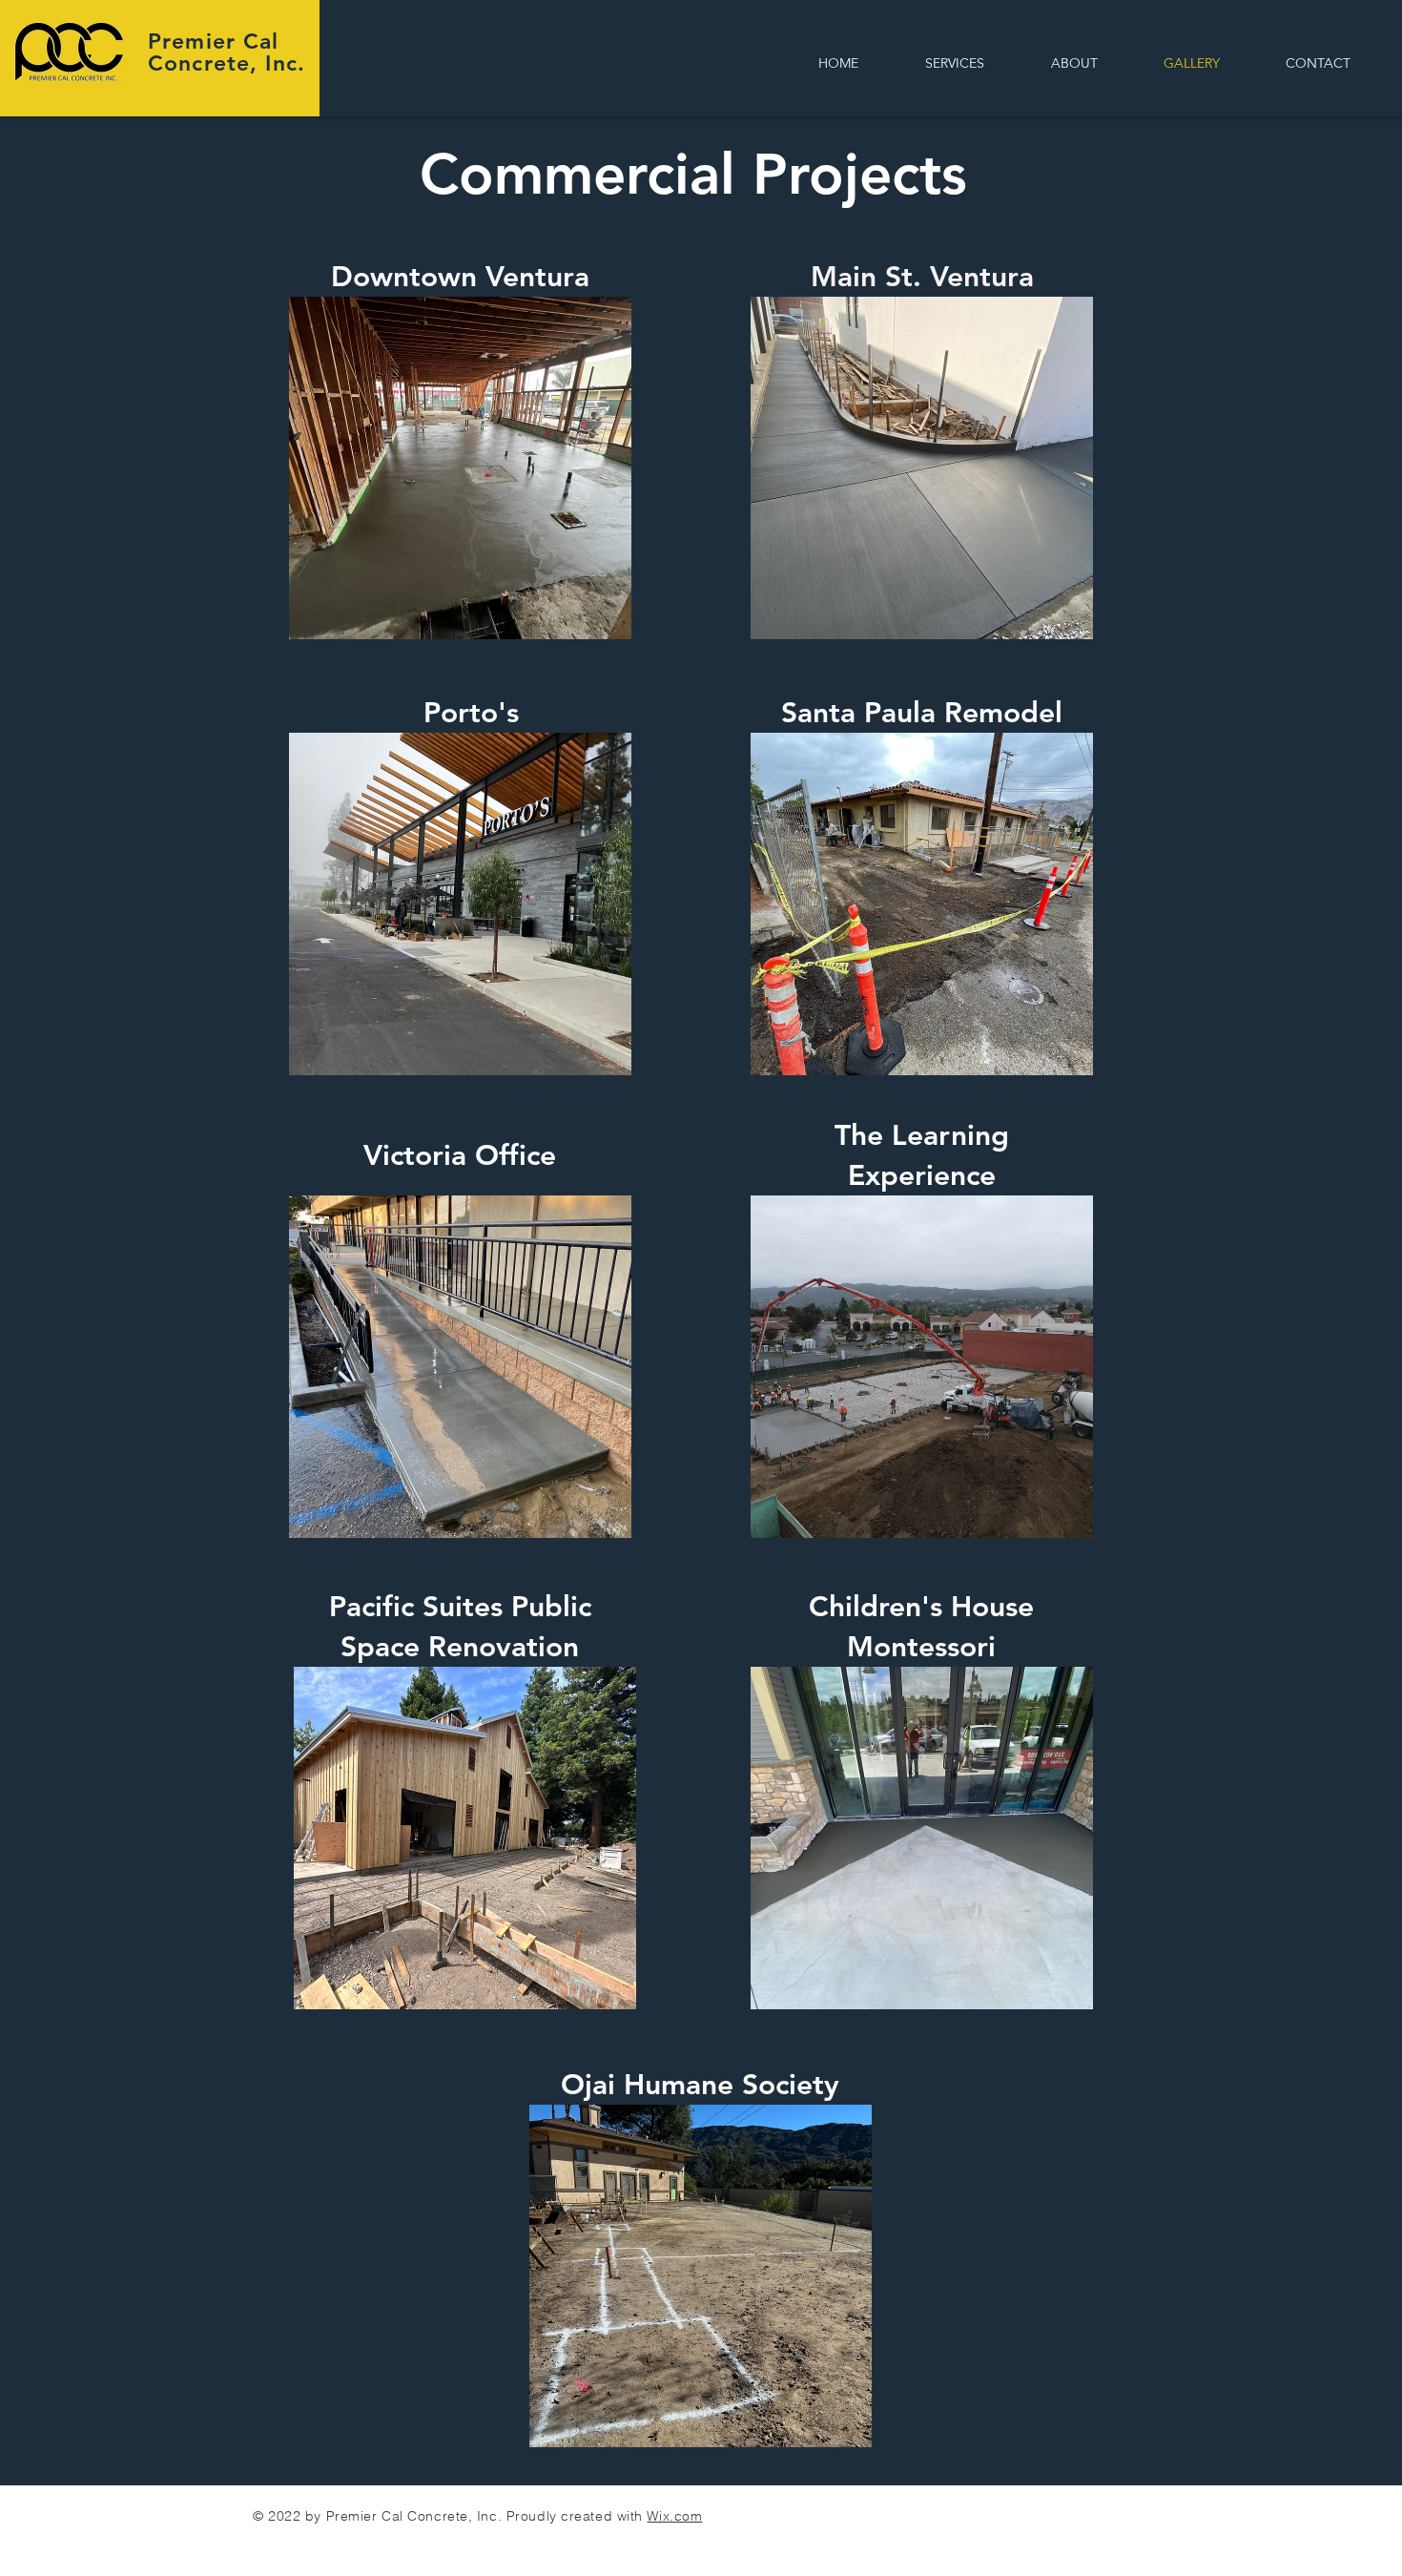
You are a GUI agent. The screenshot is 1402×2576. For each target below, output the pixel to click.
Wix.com (674, 2516)
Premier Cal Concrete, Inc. (227, 52)
